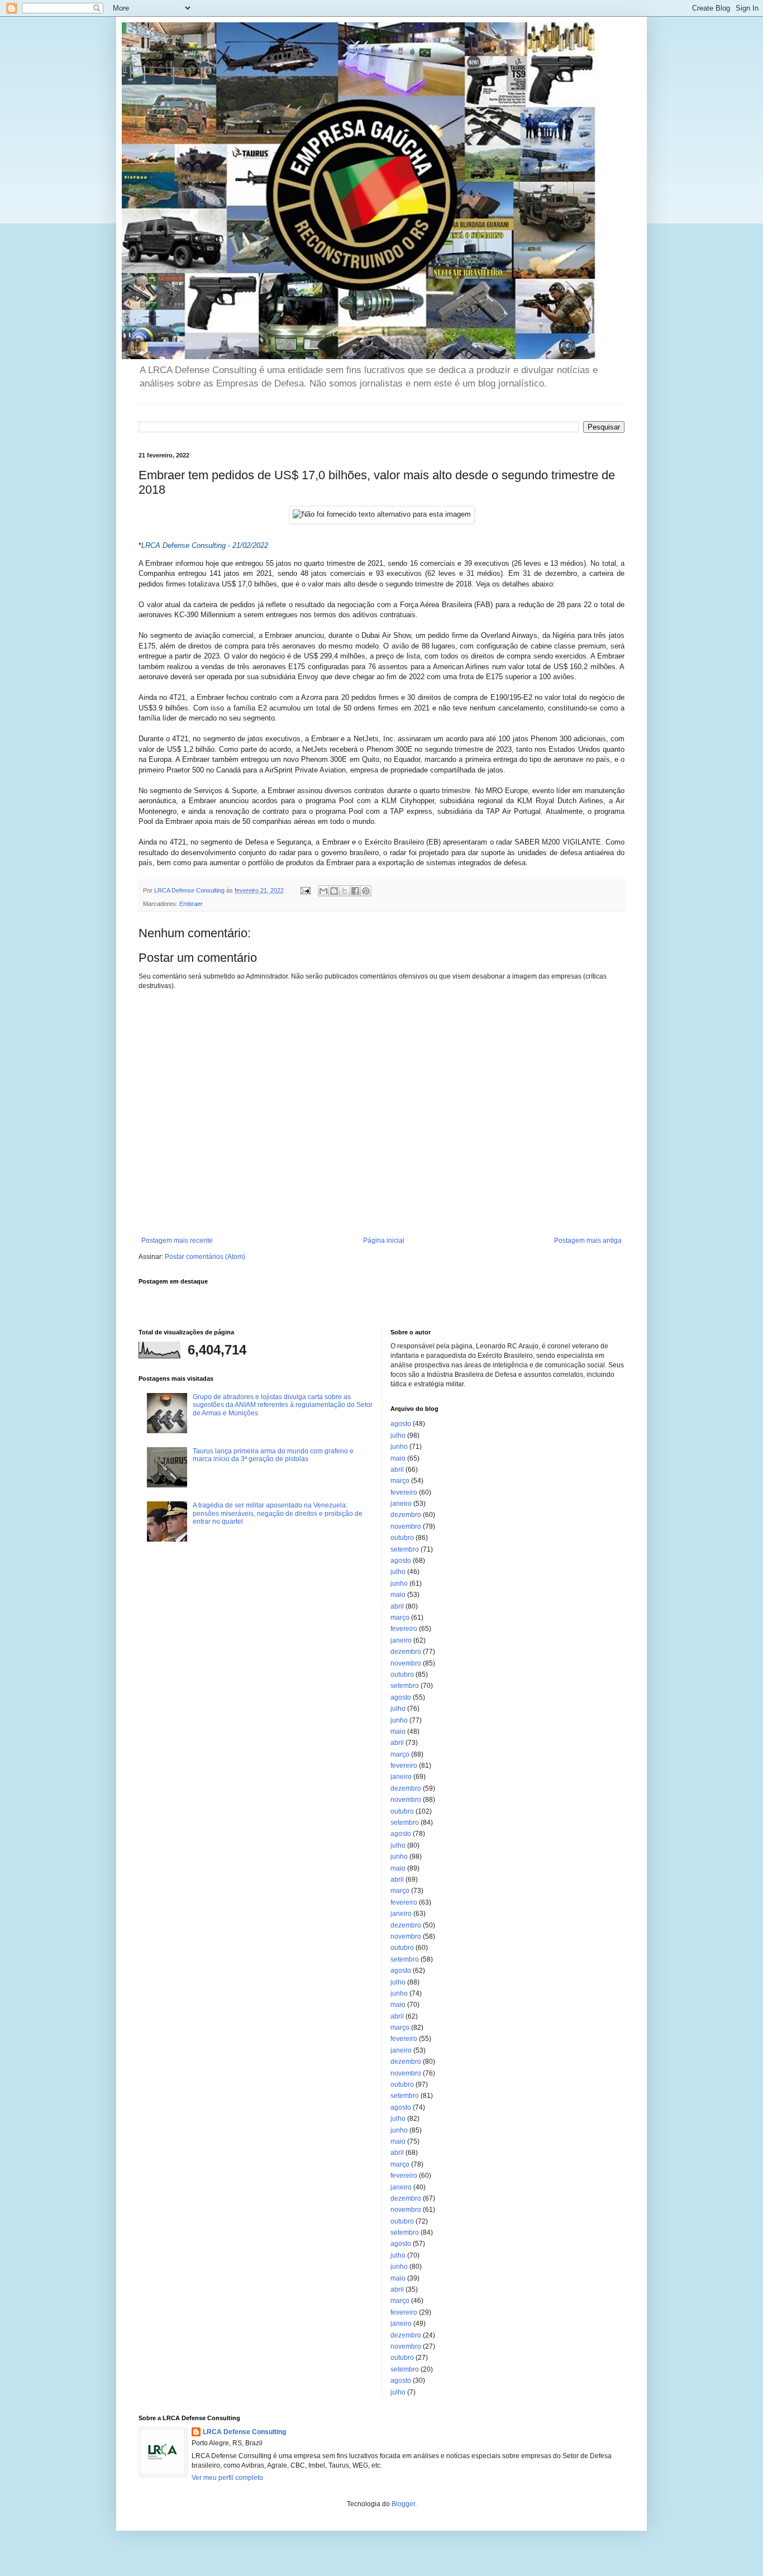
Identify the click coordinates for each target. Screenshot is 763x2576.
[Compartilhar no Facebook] (355, 891)
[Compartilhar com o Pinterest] (366, 891)
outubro (402, 1538)
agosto (401, 1424)
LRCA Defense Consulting (244, 2432)
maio (398, 1458)
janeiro (401, 1504)
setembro (405, 1549)
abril (397, 1470)
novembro (406, 1526)
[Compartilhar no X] (345, 891)
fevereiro (404, 1492)
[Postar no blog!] (334, 891)
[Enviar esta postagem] (305, 890)
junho (399, 1447)
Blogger (403, 2504)
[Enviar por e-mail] (323, 891)
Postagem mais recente (177, 1241)
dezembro (406, 1515)
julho (398, 1435)
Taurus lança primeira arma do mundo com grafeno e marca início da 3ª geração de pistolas (273, 1455)
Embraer (191, 904)
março (400, 1481)
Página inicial (384, 1241)
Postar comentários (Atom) (205, 1257)
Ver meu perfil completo (227, 2478)
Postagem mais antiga (588, 1241)
